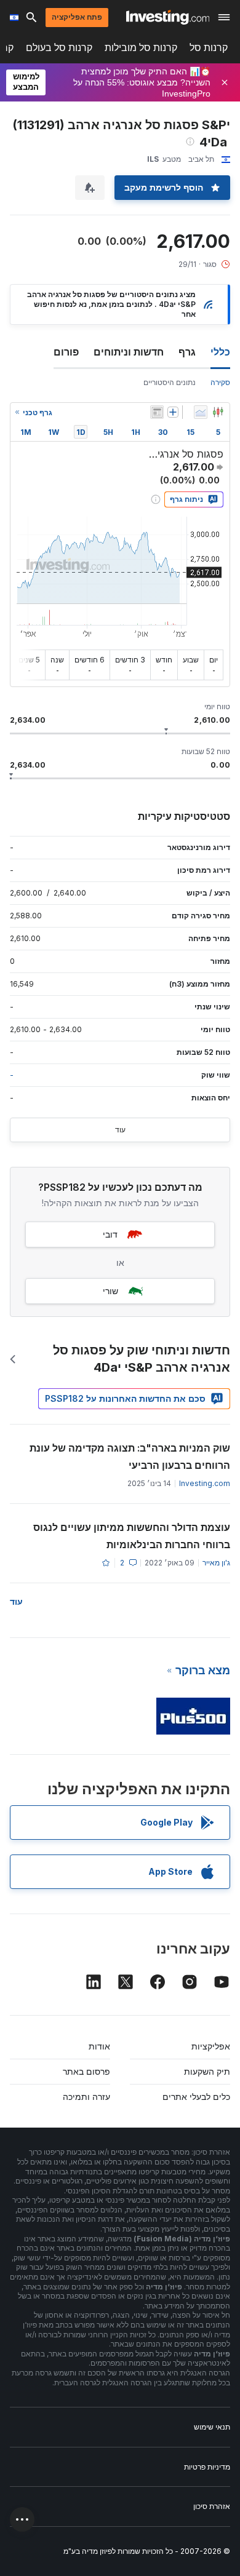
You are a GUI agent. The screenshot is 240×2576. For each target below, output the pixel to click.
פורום (66, 352)
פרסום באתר (86, 2071)
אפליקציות (211, 2046)
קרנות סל (209, 48)
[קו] (201, 412)
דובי (110, 1234)
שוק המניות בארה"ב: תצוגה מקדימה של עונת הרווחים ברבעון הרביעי (130, 1457)
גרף (187, 352)
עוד (120, 1130)
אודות (99, 2046)
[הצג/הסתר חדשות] (157, 412)
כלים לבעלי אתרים (196, 2097)
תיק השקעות (207, 2071)
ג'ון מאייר (216, 1563)
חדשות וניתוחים (129, 352)
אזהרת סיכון (212, 2506)
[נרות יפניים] (218, 412)
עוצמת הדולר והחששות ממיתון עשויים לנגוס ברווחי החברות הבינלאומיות (132, 1536)
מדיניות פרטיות (207, 2467)
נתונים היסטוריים (170, 382)
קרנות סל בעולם (59, 48)
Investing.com (205, 1483)
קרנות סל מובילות (141, 48)
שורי (110, 1291)
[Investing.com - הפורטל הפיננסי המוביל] (168, 17)
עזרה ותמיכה (86, 2097)
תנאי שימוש (212, 2427)
